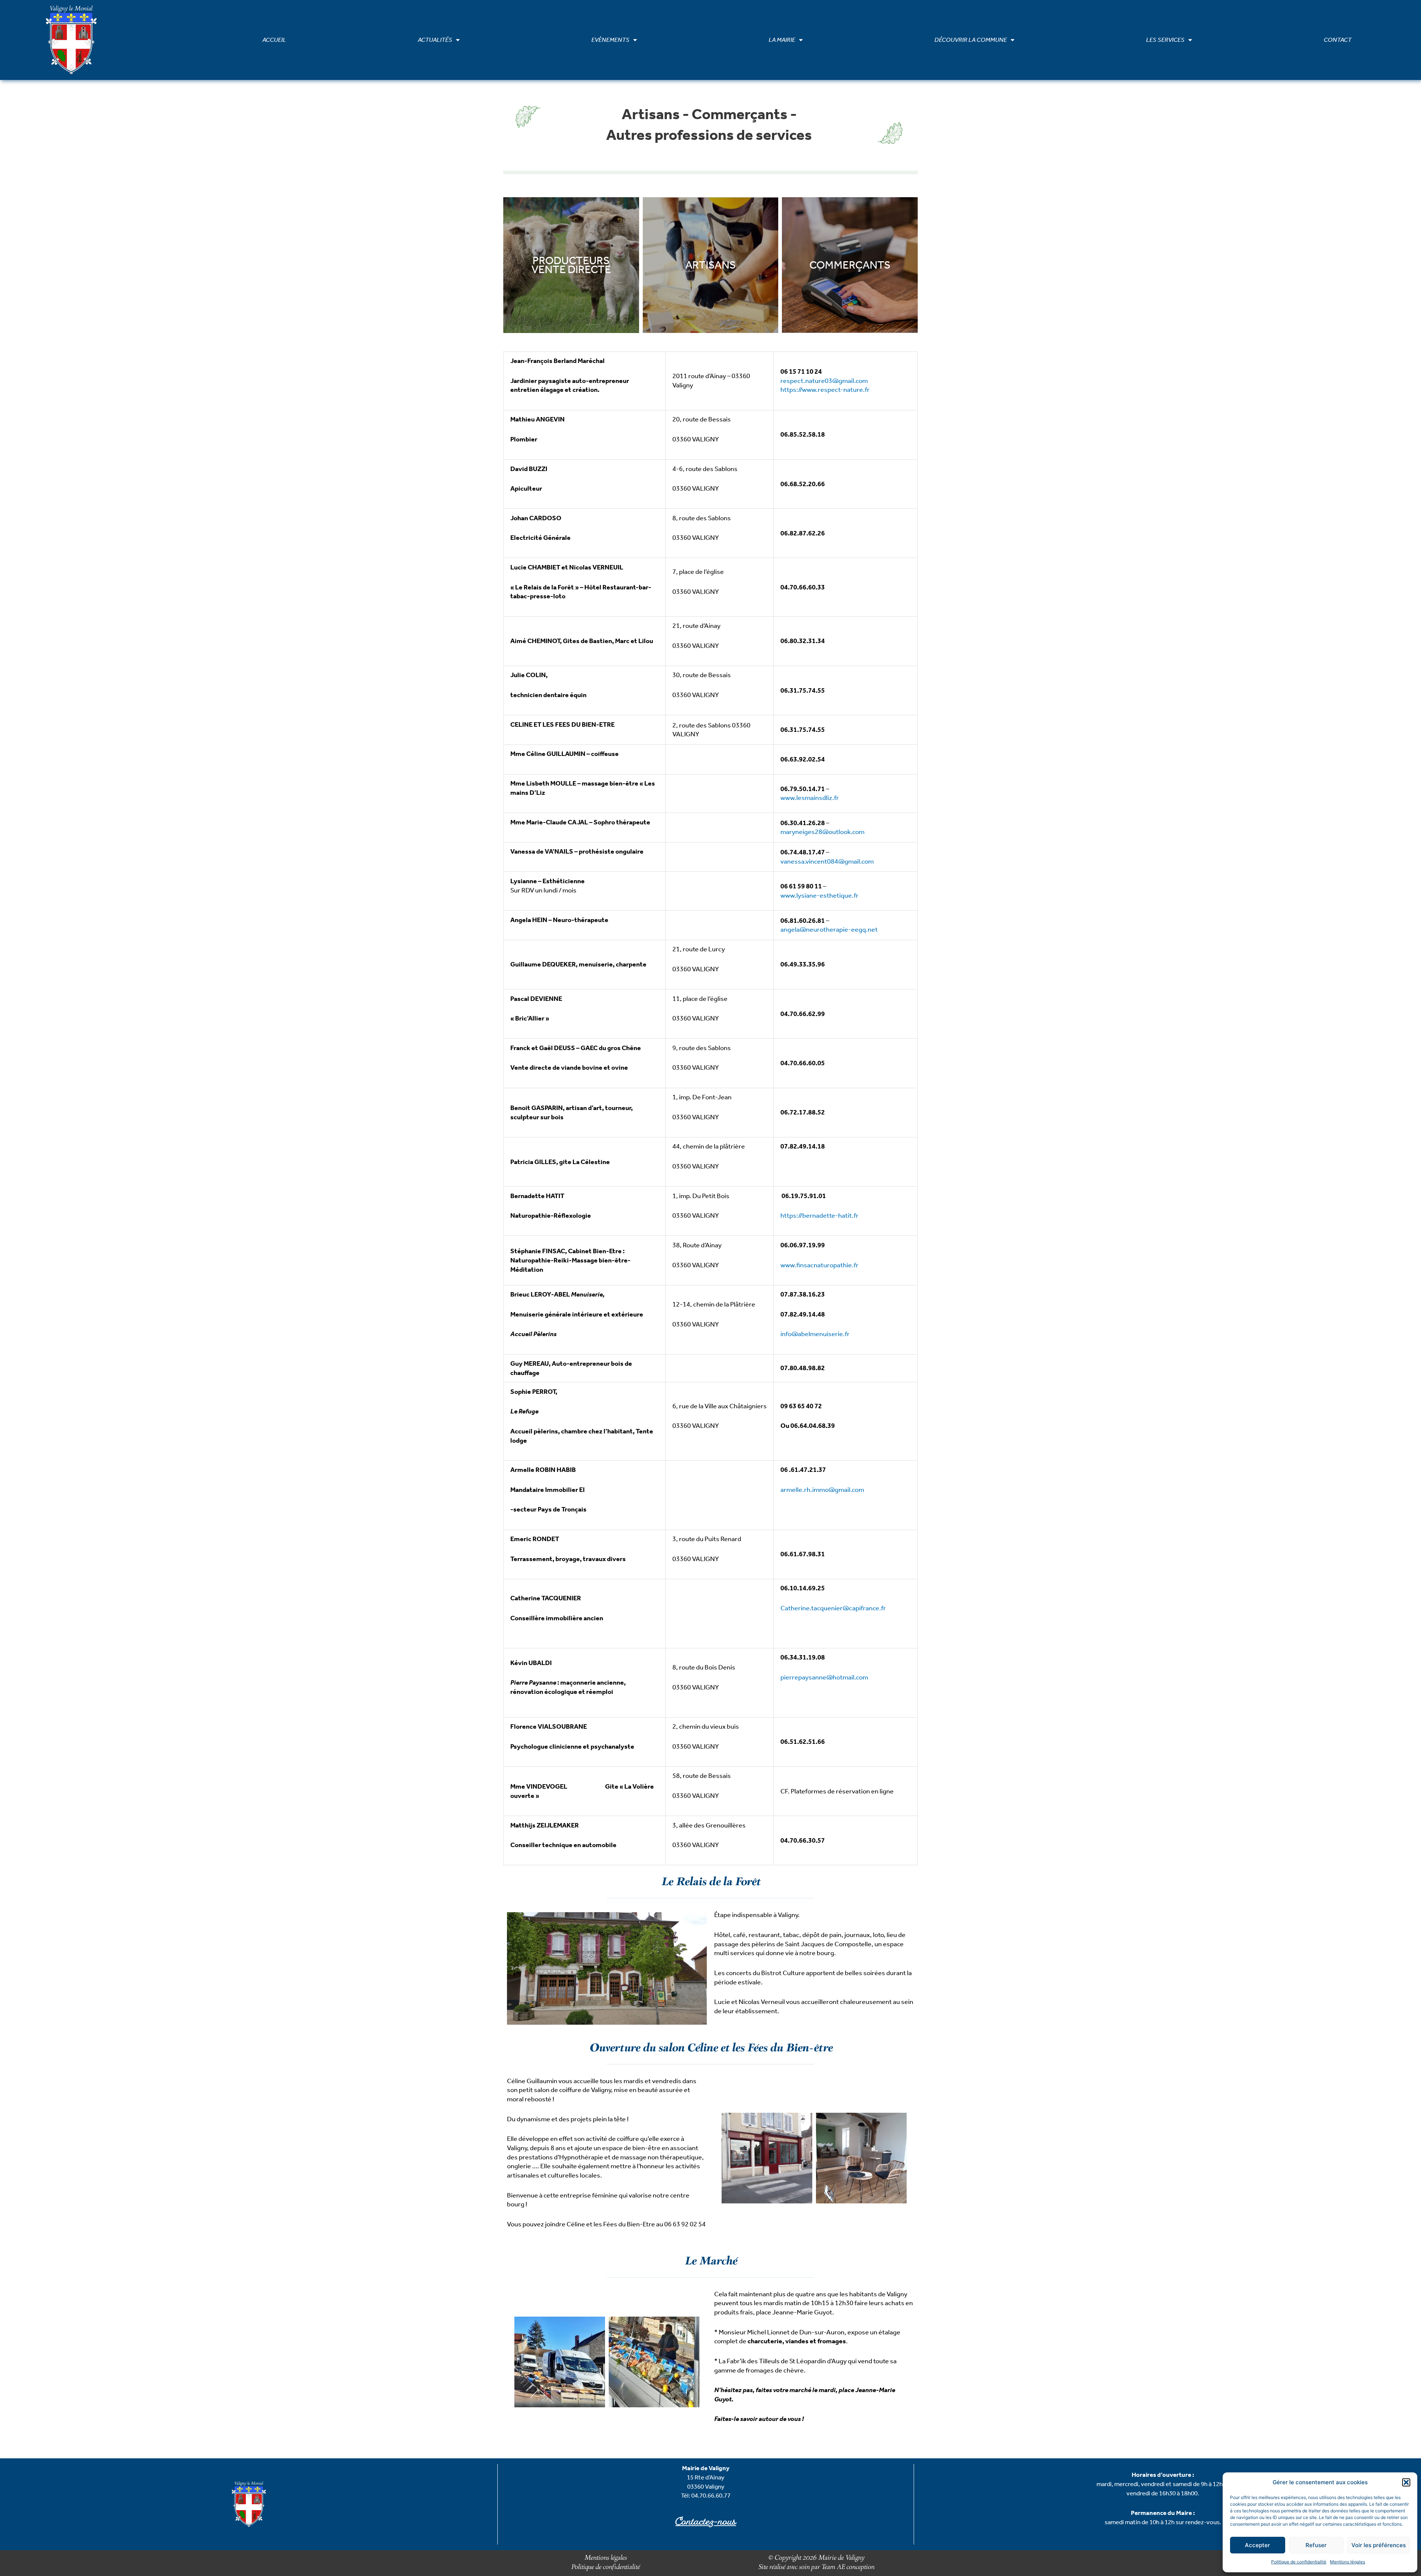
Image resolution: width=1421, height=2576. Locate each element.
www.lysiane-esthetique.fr (819, 895)
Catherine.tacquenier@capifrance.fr (833, 1608)
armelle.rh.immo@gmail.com (822, 1490)
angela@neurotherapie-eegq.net (829, 929)
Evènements (610, 40)
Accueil (274, 40)
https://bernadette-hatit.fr (819, 1215)
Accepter (1257, 2545)
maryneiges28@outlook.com (822, 832)
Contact (1338, 40)
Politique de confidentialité (1299, 2562)
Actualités (435, 40)
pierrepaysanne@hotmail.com (824, 1677)
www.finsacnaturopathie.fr (819, 1265)
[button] (1406, 2482)
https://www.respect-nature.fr (825, 390)
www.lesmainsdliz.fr (810, 798)
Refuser (1316, 2545)
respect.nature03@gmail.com (824, 381)
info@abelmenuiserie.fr (815, 1334)
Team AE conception (847, 2567)
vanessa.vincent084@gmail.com (827, 861)
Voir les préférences (1379, 2545)
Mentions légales (1348, 2562)
